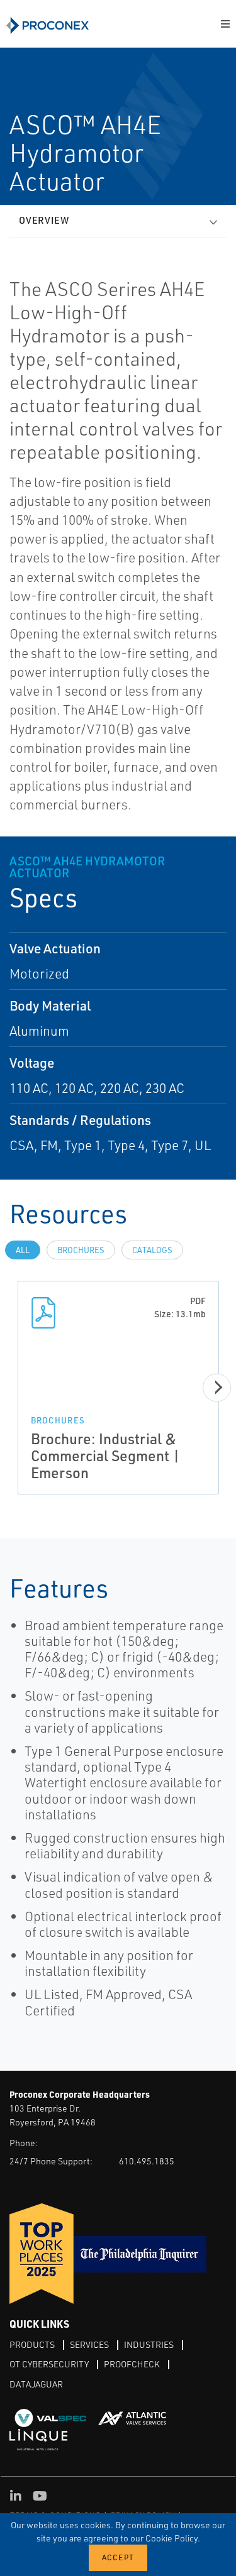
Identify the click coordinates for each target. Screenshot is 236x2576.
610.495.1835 (147, 2161)
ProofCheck (132, 2364)
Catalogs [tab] (152, 1250)
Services (89, 2344)
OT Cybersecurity (49, 2364)
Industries (149, 2344)
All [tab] (23, 1250)
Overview (44, 220)
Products (32, 2344)
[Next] (217, 1387)
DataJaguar (36, 2384)
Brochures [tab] (81, 1250)
